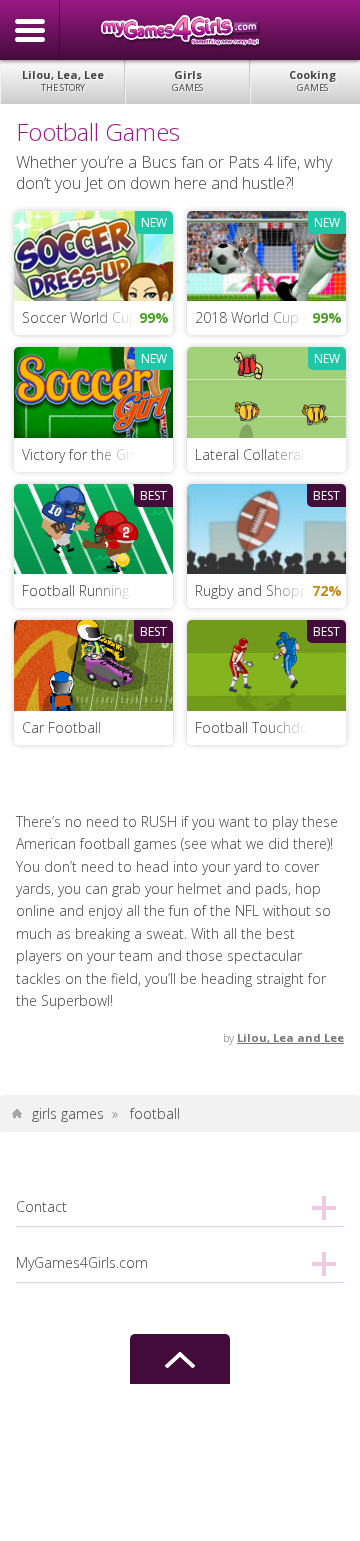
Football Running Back (93, 590)
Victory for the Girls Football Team (97, 454)
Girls (187, 80)
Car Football (61, 727)
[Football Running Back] (93, 527)
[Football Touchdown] (266, 663)
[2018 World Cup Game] (266, 254)
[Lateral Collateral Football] (266, 390)
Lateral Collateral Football (270, 454)
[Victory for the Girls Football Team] (93, 390)
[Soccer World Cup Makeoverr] (93, 254)
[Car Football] (93, 663)
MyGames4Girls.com (180, 30)
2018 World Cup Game (268, 317)
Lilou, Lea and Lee (290, 1037)
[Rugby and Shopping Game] (266, 527)
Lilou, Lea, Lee (63, 80)
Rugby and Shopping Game (270, 590)
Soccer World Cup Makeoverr (97, 317)
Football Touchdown (261, 727)
